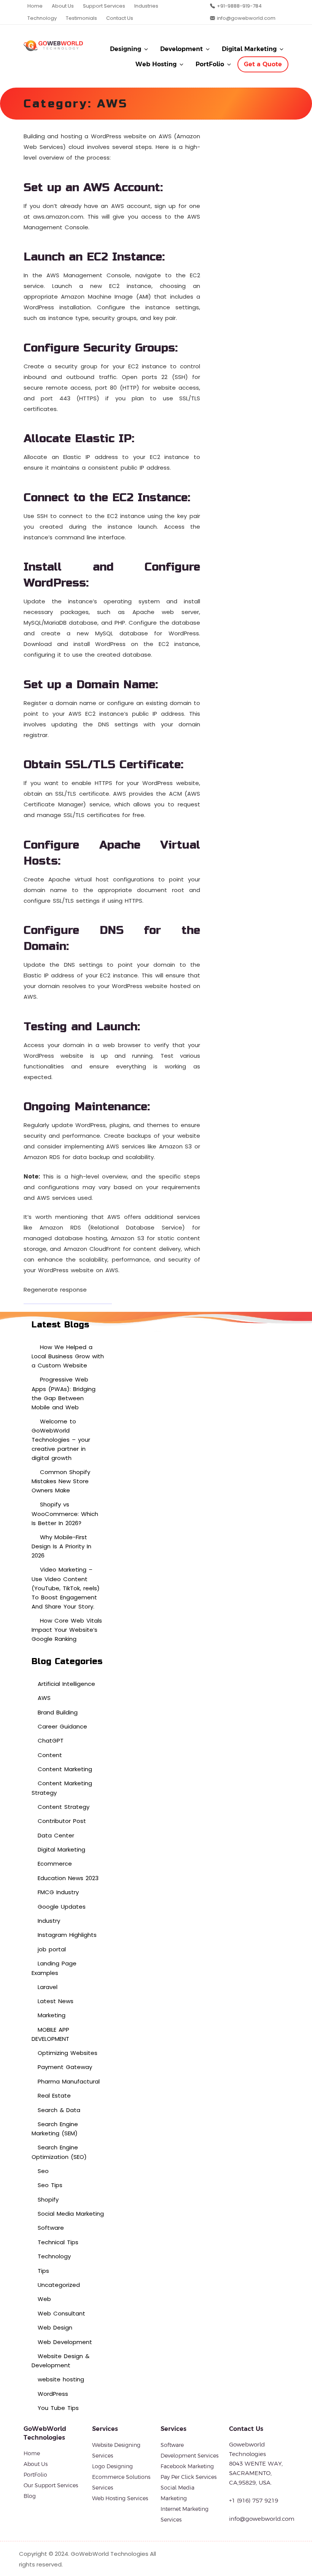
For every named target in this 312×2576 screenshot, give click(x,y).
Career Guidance (62, 1726)
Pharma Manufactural (69, 2081)
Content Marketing (65, 1769)
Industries (146, 6)
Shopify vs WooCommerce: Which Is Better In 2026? (65, 1513)
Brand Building (58, 1712)
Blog (30, 2496)
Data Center (56, 1835)
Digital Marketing (249, 49)
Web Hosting (156, 64)
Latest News (56, 2001)
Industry (49, 1921)
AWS (44, 1698)
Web (44, 2299)
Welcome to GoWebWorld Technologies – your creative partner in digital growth (61, 1440)
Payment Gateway (65, 2067)
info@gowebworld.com (246, 18)
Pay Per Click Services (189, 2477)
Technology (42, 18)
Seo (43, 2171)
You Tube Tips (58, 2408)
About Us (63, 6)
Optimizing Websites (68, 2053)
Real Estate (54, 2095)
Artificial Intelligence (66, 1684)
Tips (43, 2271)
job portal (52, 1949)
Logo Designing (112, 2466)
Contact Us (120, 18)
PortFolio (210, 64)
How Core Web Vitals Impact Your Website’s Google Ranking (67, 1630)
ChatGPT (51, 1741)
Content (50, 1755)
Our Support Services (51, 2485)
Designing (126, 49)
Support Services (104, 6)
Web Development (65, 2342)
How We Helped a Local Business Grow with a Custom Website (68, 1356)
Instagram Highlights (67, 1935)
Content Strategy (64, 1807)
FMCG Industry (58, 1892)
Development (181, 49)
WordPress (53, 2394)
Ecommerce (55, 1864)
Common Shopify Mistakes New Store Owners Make (61, 1481)
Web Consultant (61, 2313)
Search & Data (59, 2110)
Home (35, 6)
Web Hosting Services (120, 2498)
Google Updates (62, 1907)
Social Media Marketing (71, 2214)
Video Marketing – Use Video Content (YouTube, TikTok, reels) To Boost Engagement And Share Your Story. (66, 1588)
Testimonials (81, 18)
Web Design (55, 2327)
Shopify (48, 2199)
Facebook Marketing (187, 2466)
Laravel (48, 1987)
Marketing (52, 2015)
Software (51, 2228)
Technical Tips (58, 2242)
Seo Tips (50, 2185)
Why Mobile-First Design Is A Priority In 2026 (61, 1546)
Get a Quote (263, 64)
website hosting (61, 2379)
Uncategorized (59, 2285)
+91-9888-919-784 (239, 6)
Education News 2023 (68, 1878)
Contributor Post (62, 1821)
